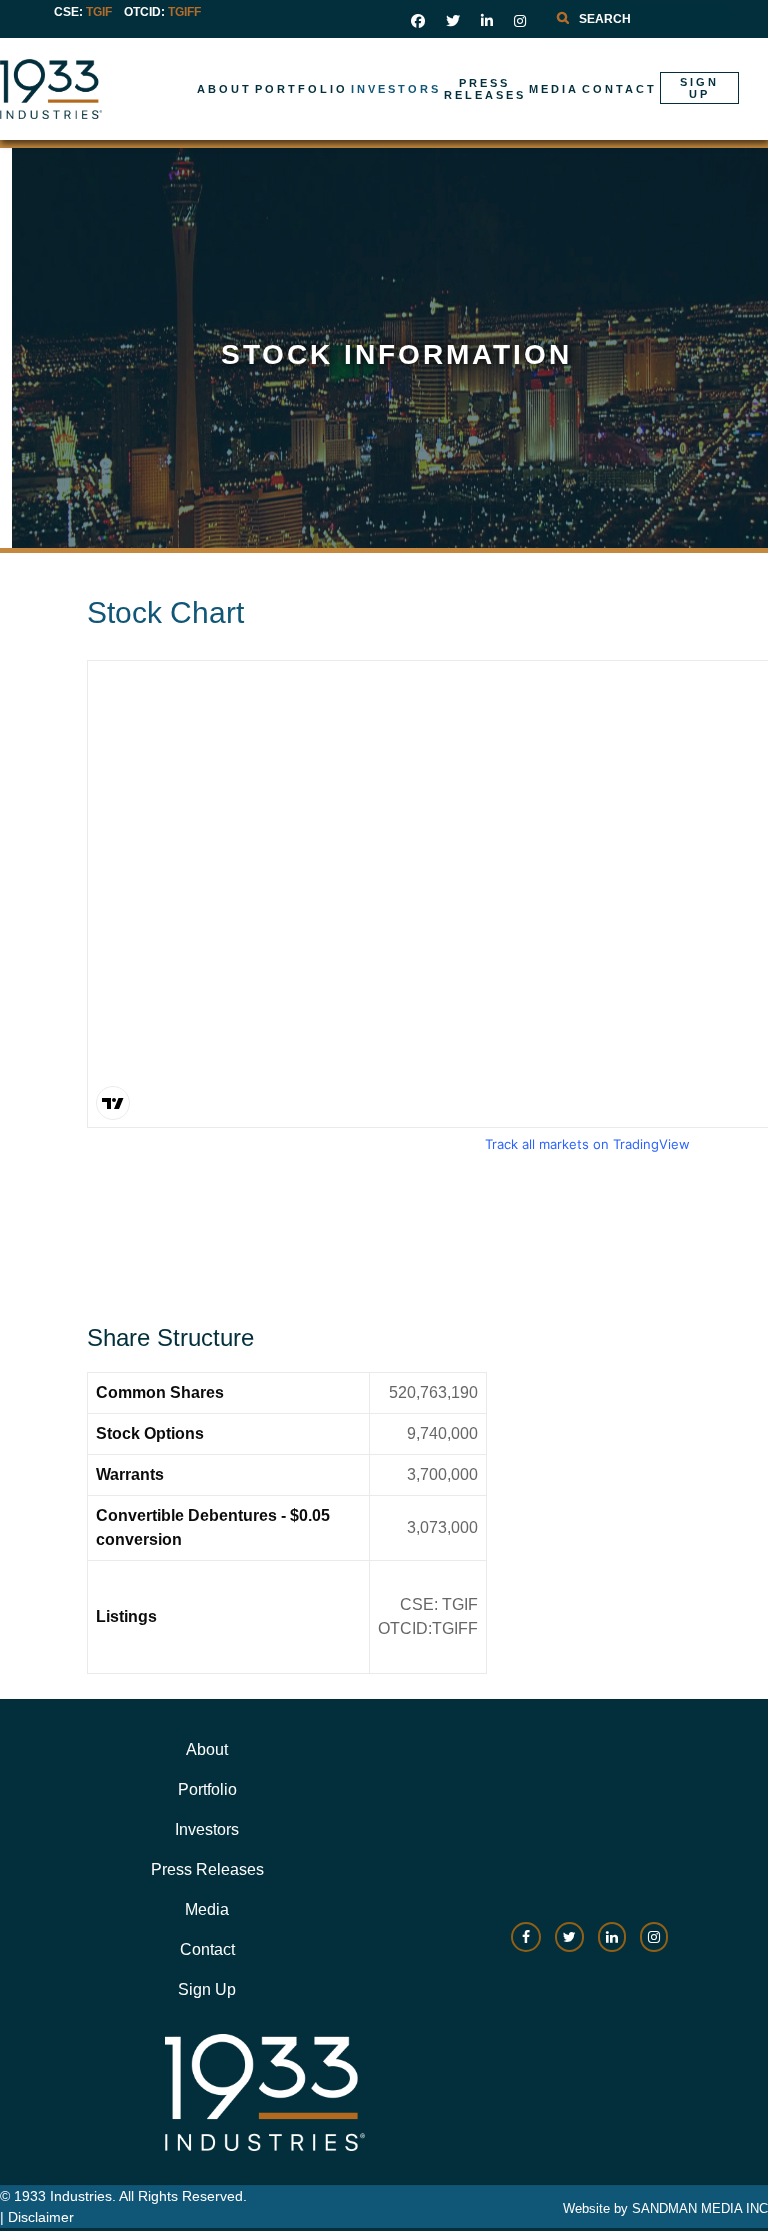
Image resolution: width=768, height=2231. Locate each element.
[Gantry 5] (115, 89)
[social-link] (526, 1946)
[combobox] (638, 19)
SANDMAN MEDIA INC (700, 2208)
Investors (207, 1829)
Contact (207, 1949)
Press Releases (207, 1869)
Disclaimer (41, 2217)
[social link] (418, 21)
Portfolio (207, 1789)
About (207, 1749)
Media (207, 1909)
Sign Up (207, 1989)
